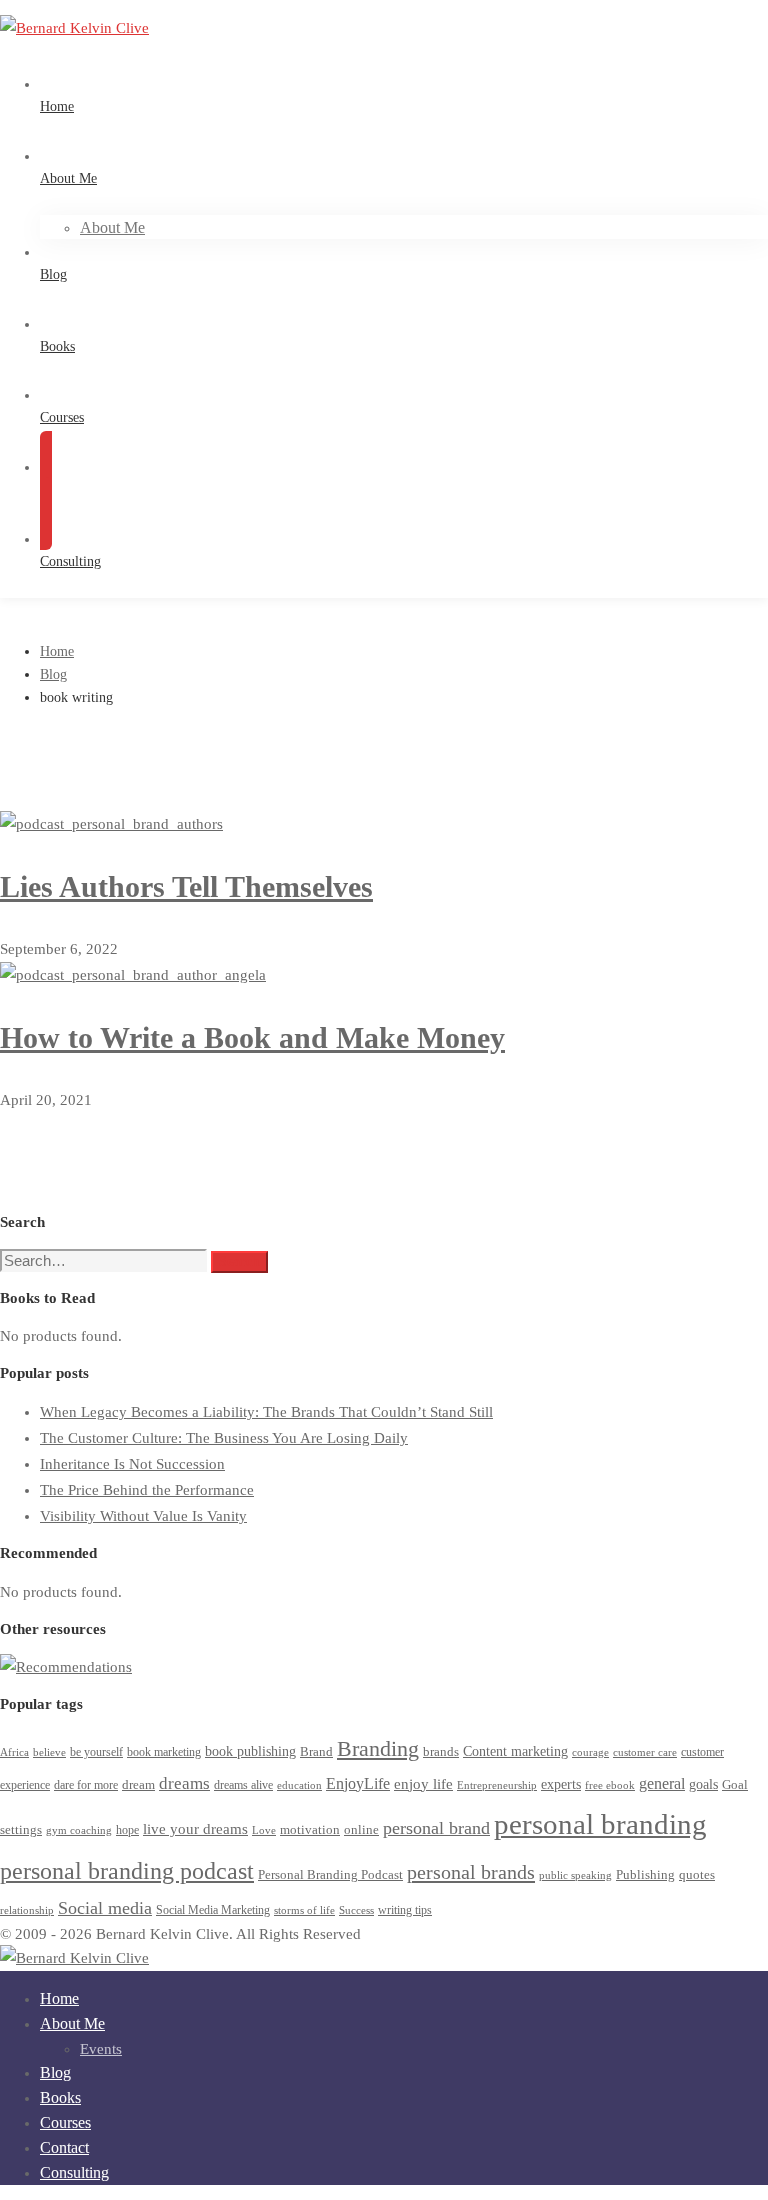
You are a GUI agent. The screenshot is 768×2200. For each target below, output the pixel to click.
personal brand (436, 1828)
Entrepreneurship (497, 1785)
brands (441, 1752)
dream (138, 1785)
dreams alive (243, 1785)
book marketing (164, 1752)
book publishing (250, 1751)
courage (590, 1752)
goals (703, 1784)
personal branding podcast (127, 1870)
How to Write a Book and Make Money (252, 1037)
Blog (53, 674)
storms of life (304, 1910)
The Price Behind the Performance (147, 1490)
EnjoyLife (358, 1783)
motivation (310, 1829)
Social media (105, 1908)
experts (561, 1784)
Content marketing (515, 1751)
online (361, 1829)
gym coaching (79, 1830)
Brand (316, 1751)
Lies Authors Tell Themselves (186, 886)
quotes (697, 1874)
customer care (645, 1752)
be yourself (96, 1752)
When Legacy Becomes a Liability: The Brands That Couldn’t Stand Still (266, 1412)
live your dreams (195, 1828)
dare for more (86, 1785)
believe (49, 1752)
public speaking (575, 1875)
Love (264, 1830)
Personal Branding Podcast (330, 1875)
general (662, 1783)
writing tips (405, 1910)
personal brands (471, 1872)
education (299, 1785)
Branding (378, 1748)
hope (127, 1830)
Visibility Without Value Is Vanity (143, 1516)
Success (356, 1910)
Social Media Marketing (213, 1910)
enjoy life (423, 1784)
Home (57, 651)
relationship (27, 1910)
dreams (184, 1783)
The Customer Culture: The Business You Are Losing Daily (224, 1438)
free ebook (610, 1785)
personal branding (600, 1824)
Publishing (645, 1875)
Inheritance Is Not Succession (132, 1464)
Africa (14, 1752)
